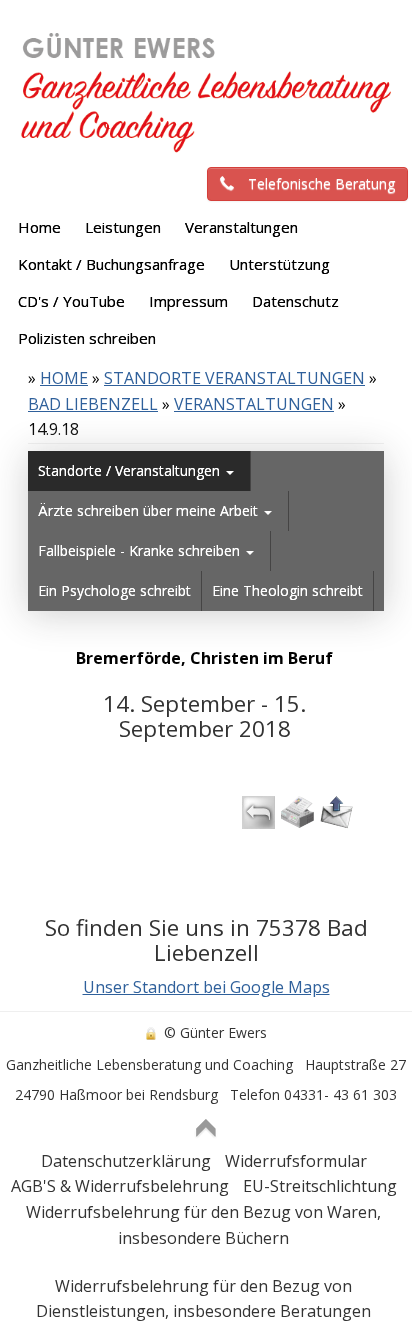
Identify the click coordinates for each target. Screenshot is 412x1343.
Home (64, 378)
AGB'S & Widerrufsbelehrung (120, 1186)
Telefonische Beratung (321, 183)
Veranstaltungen (254, 404)
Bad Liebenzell (93, 404)
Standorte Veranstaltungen (234, 378)
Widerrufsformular (296, 1161)
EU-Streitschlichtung (320, 1186)
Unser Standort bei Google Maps (206, 987)
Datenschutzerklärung (126, 1161)
